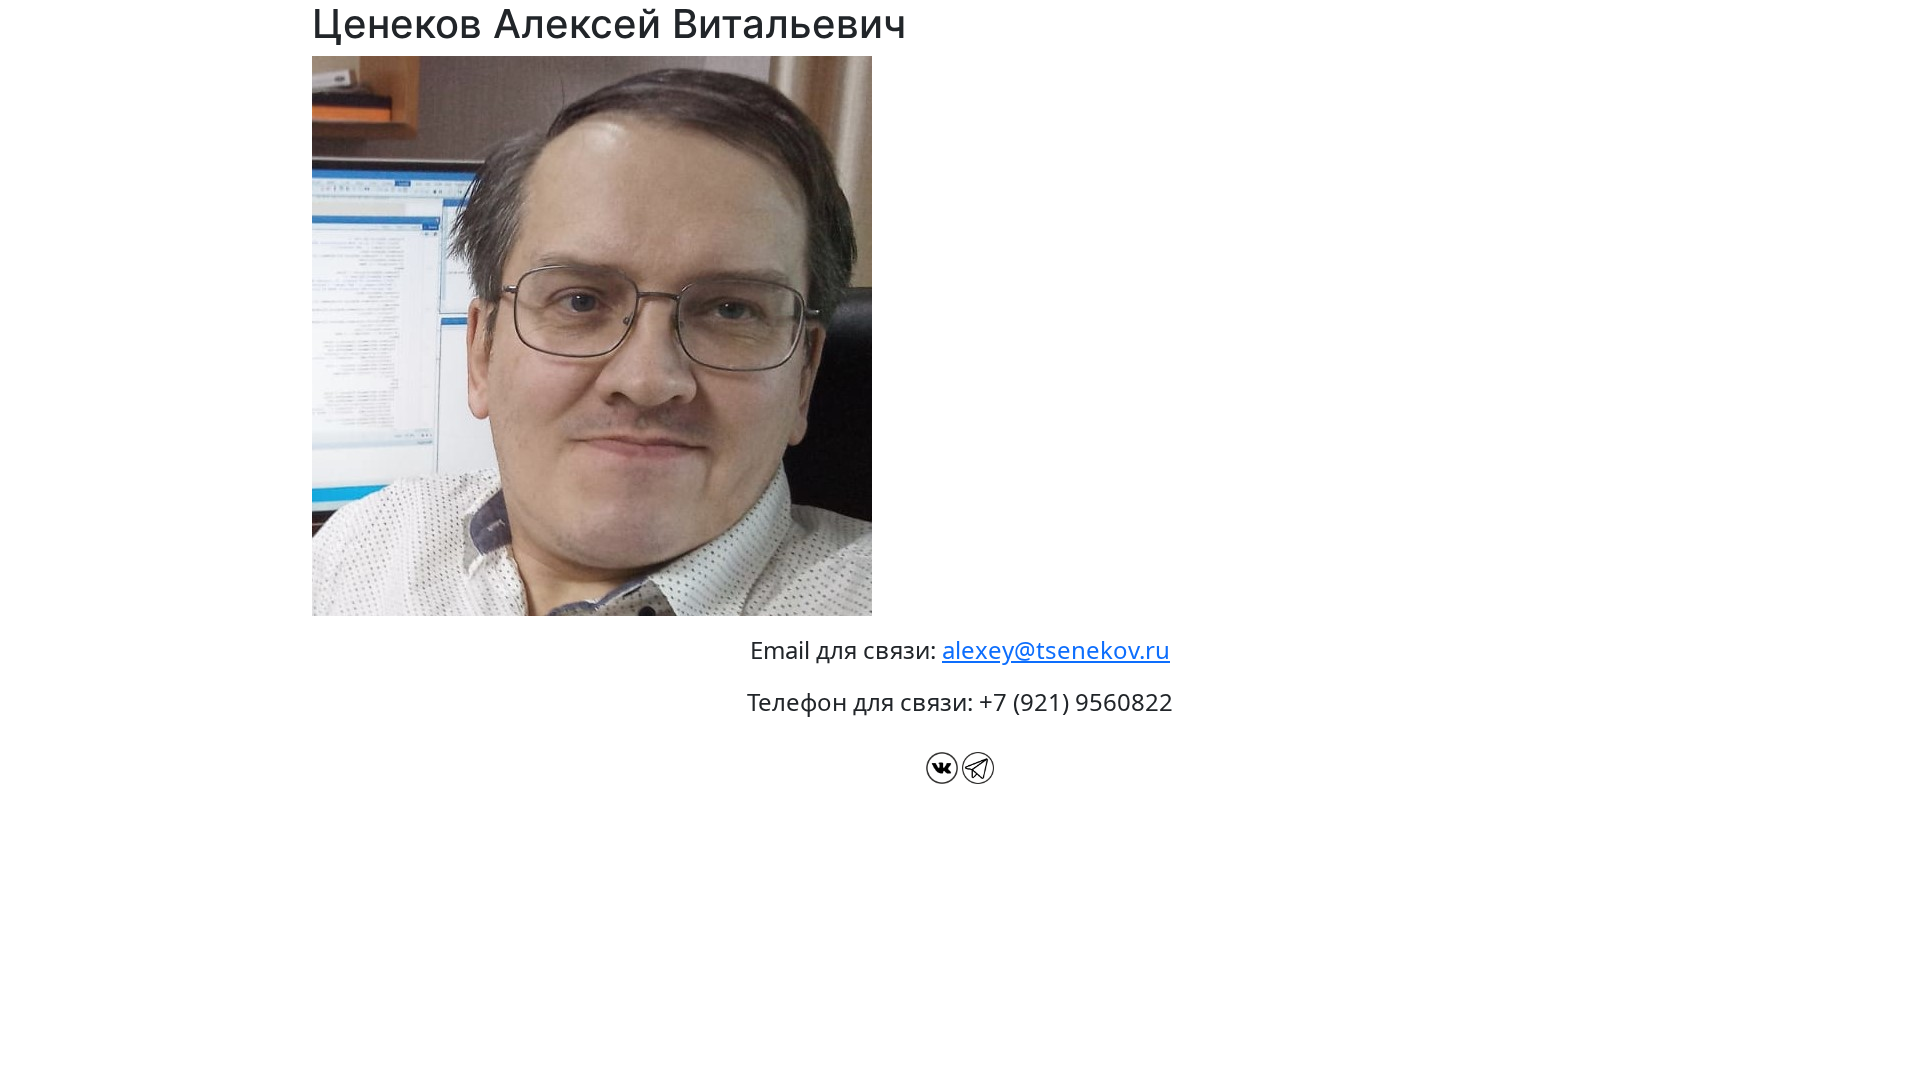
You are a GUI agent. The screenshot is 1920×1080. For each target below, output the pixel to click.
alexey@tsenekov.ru (1056, 649)
